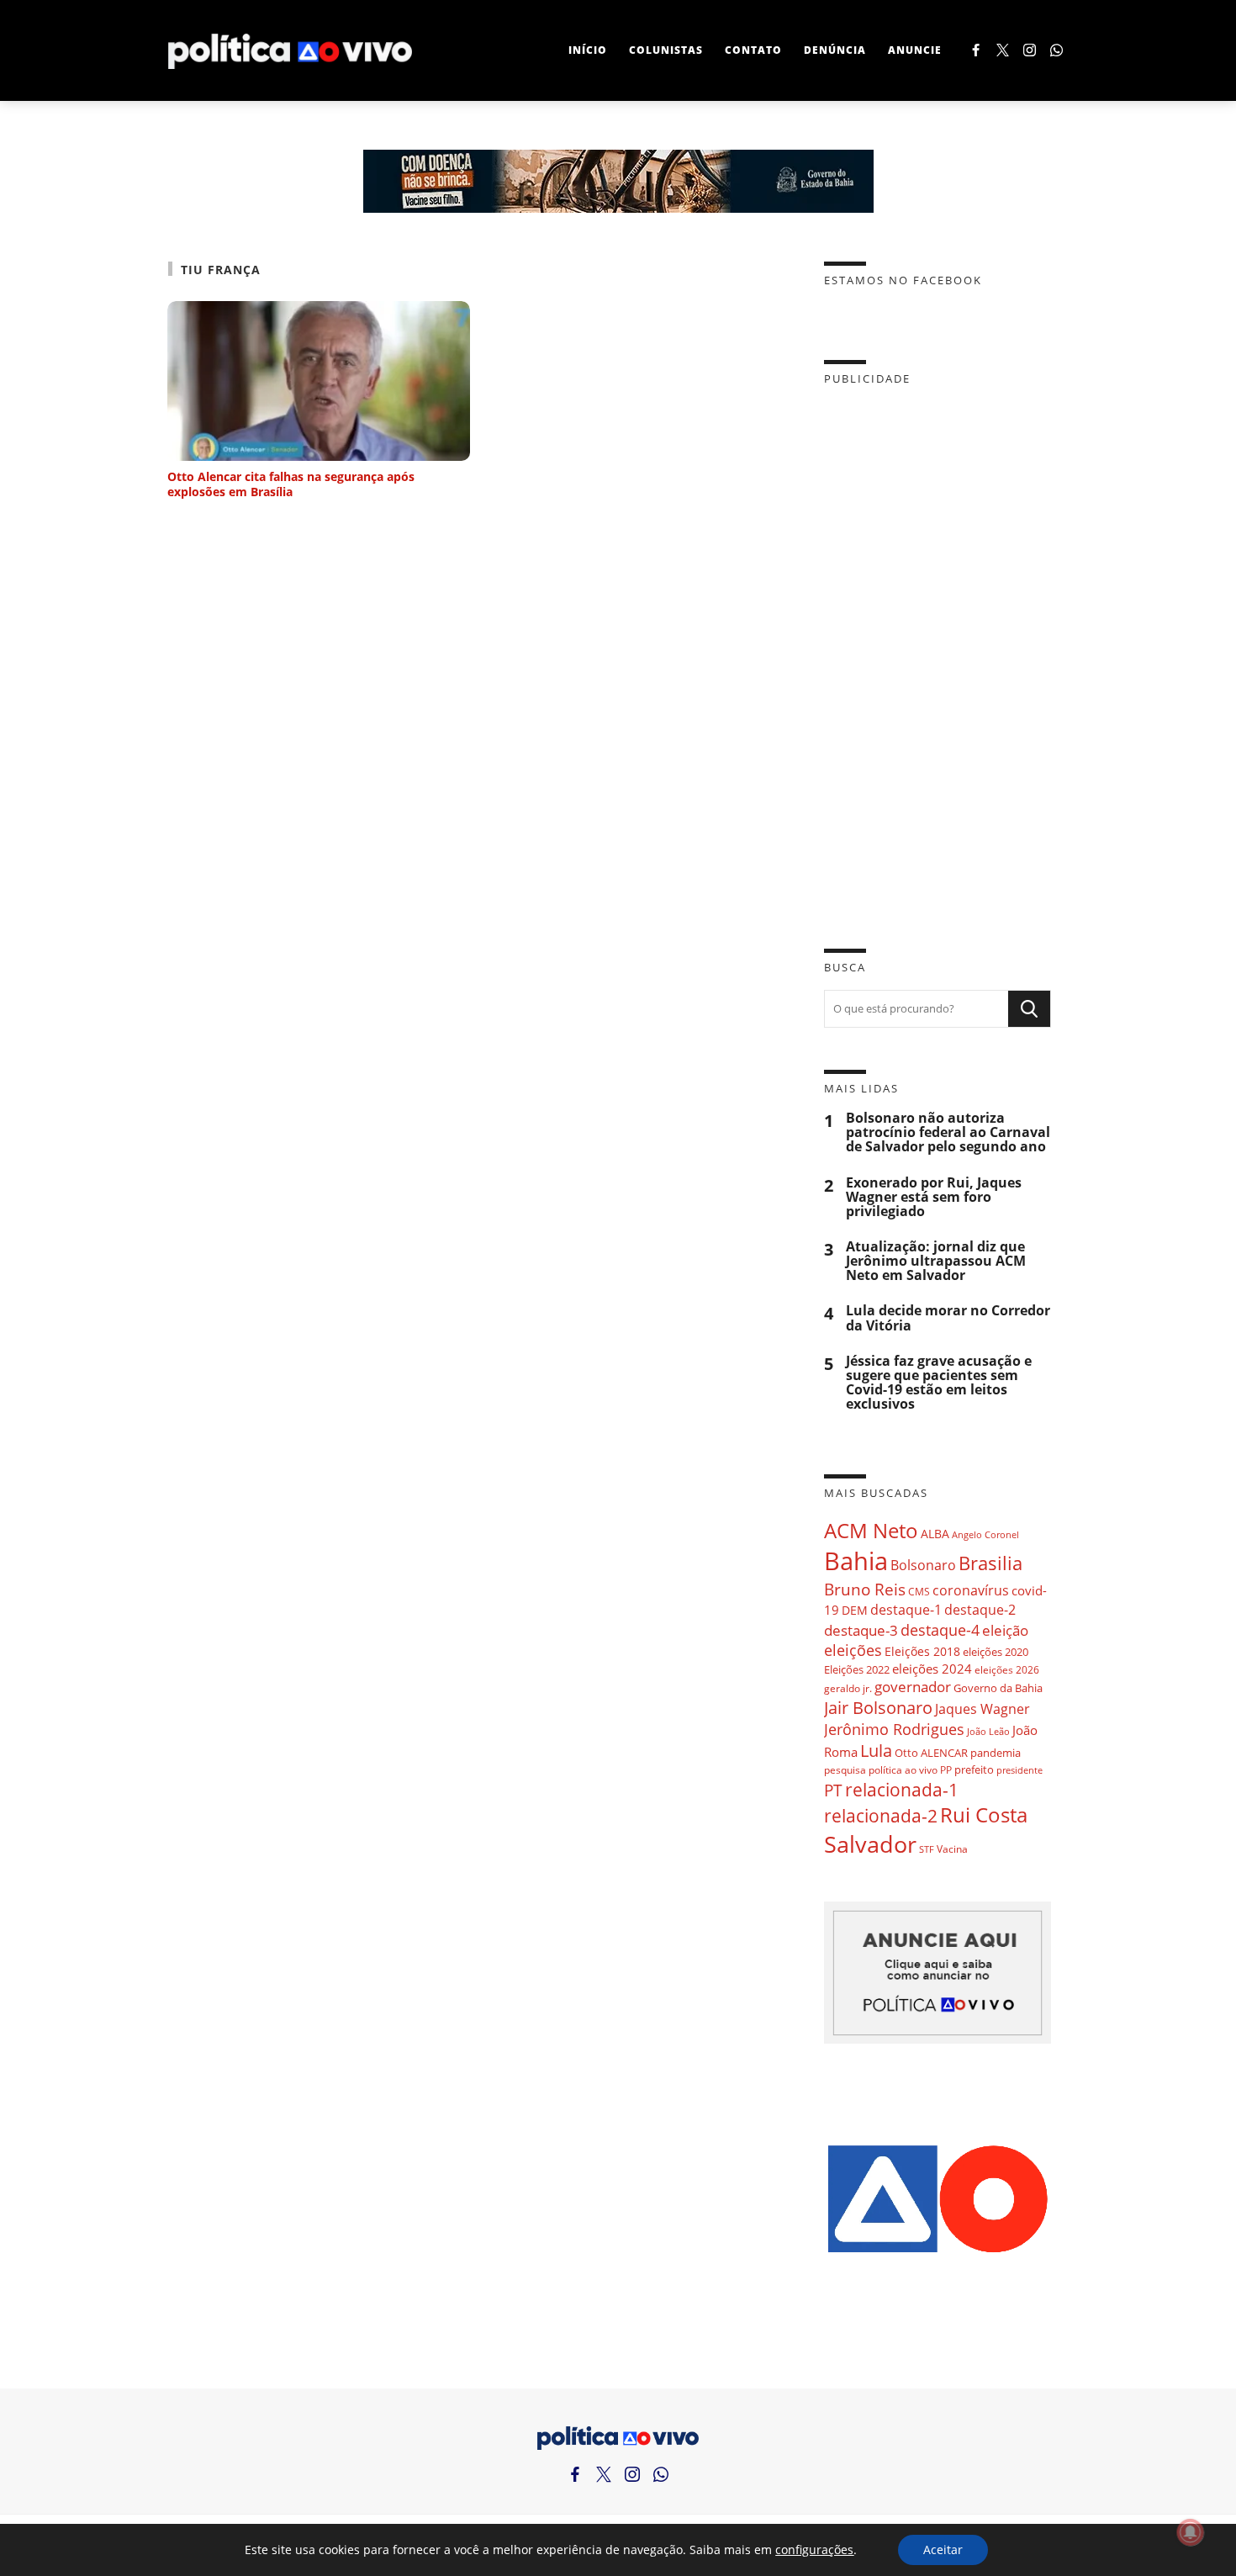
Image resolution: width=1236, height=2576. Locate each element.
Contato (753, 50)
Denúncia (835, 50)
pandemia (996, 1753)
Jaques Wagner (982, 1709)
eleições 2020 (996, 1652)
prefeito (974, 1769)
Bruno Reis (865, 1589)
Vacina (952, 1849)
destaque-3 (861, 1630)
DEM (855, 1610)
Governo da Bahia (998, 1688)
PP (946, 1770)
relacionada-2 (881, 1815)
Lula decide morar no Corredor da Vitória (948, 1318)
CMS (919, 1592)
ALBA (935, 1534)
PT (833, 1790)
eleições (853, 1650)
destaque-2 (980, 1610)
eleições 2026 (1007, 1670)
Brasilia (990, 1563)
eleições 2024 (932, 1669)
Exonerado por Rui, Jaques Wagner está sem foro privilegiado (934, 1197)
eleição (1005, 1630)
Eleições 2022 (857, 1669)
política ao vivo (903, 1769)
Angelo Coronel (985, 1535)
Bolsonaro (923, 1565)
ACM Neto (871, 1530)
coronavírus (971, 1590)
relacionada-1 (902, 1789)
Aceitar (943, 2550)
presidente (1019, 1770)
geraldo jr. (848, 1688)
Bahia (856, 1561)
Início (588, 50)
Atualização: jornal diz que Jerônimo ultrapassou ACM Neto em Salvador (936, 1261)
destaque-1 (906, 1610)
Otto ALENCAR (931, 1753)
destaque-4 (940, 1629)
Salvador (870, 1844)
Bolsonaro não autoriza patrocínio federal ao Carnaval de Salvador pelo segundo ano (948, 1132)
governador (913, 1687)
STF (927, 1849)
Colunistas (666, 50)
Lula (876, 1751)
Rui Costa (984, 1815)
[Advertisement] (938, 654)
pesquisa (845, 1770)
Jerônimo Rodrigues (894, 1729)
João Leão (988, 1731)
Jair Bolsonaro (878, 1708)
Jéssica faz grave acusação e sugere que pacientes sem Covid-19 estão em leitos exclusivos (939, 1383)
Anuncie (915, 50)
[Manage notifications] (1191, 2532)
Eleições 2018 (922, 1651)
